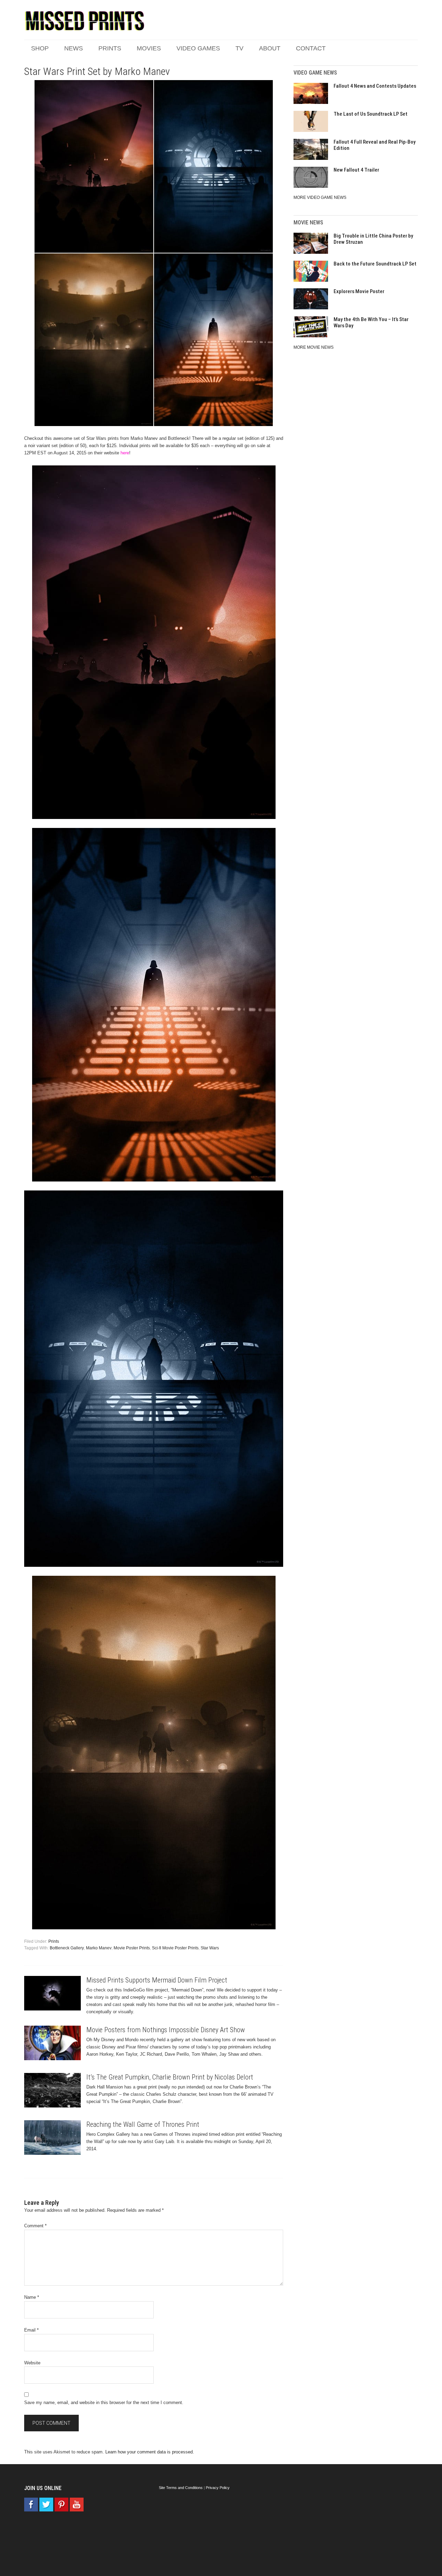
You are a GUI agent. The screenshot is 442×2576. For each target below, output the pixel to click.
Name (32, 2297)
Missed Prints (85, 21)
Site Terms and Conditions (181, 2488)
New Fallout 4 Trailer (356, 170)
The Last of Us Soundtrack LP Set (371, 114)
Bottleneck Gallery (67, 1948)
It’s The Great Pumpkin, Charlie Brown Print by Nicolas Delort (170, 2077)
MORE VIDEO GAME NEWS (320, 197)
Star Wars (210, 1948)
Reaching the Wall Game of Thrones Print (143, 2124)
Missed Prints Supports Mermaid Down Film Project (157, 1980)
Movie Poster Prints (132, 1948)
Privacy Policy (218, 2488)
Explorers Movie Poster (359, 291)
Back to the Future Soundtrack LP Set (375, 264)
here (125, 453)
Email (31, 2330)
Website (32, 2363)
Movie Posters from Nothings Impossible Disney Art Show (166, 2030)
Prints (54, 1941)
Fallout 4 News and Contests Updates (375, 86)
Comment (35, 2226)
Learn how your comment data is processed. (150, 2452)
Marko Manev (99, 1948)
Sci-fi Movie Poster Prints (175, 1948)
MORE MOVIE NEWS (314, 347)
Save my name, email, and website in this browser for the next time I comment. (104, 2403)
